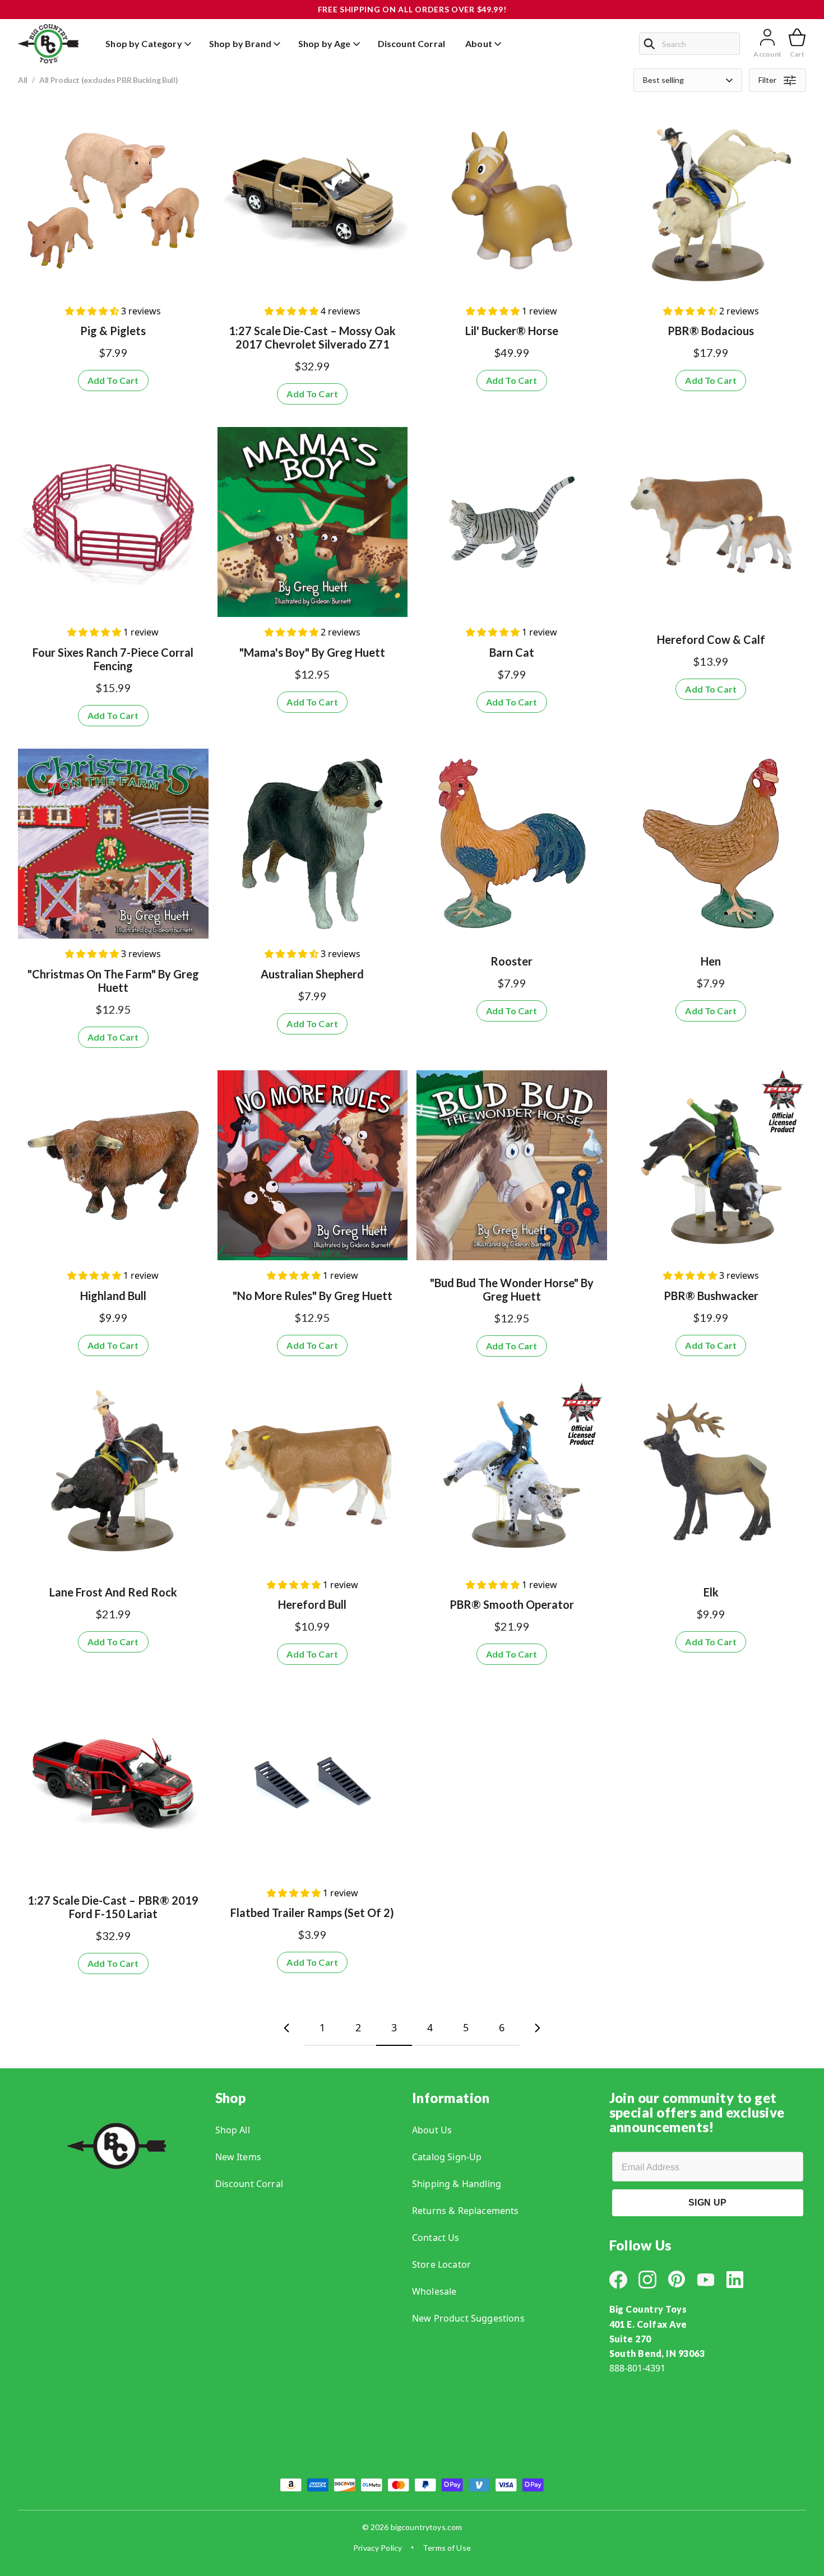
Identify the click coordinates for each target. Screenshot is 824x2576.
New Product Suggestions (468, 2318)
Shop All (233, 2130)
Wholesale (434, 2291)
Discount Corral (249, 2184)
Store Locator (441, 2264)
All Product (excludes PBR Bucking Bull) (108, 80)
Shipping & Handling (457, 2184)
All (23, 80)
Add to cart (113, 380)
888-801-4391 (637, 2368)
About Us (432, 2130)
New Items (238, 2157)
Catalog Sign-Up (447, 2157)
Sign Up (707, 2203)
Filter (767, 80)
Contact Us (436, 2238)
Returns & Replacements (466, 2211)
